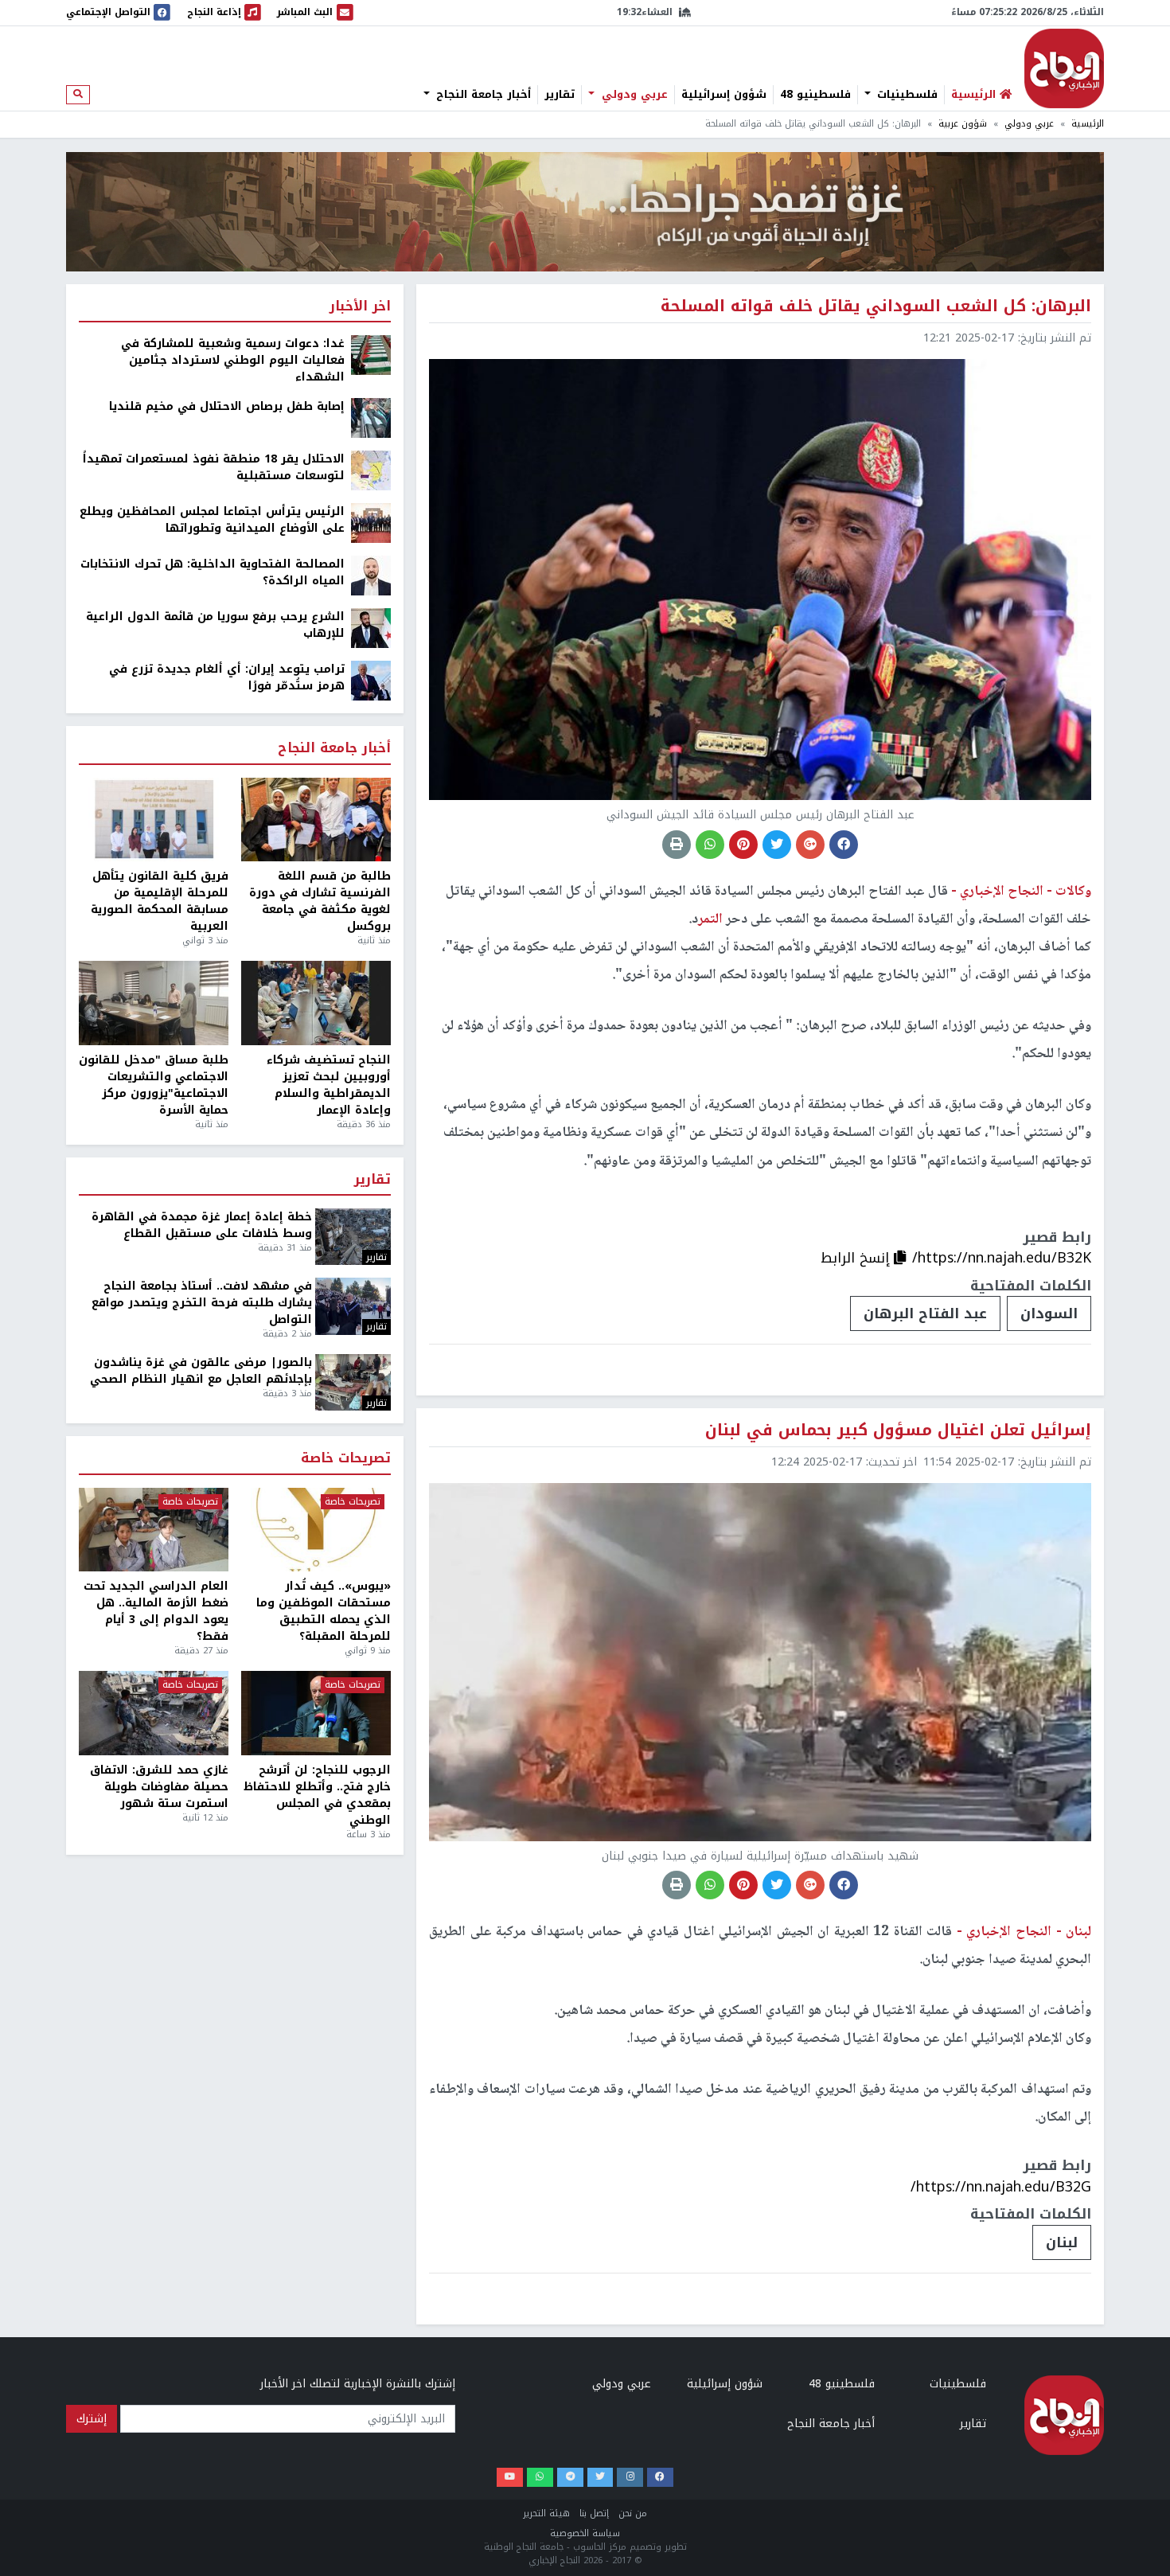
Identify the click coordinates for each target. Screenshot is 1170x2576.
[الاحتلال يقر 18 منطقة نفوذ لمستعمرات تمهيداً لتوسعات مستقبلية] (371, 470)
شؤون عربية (963, 124)
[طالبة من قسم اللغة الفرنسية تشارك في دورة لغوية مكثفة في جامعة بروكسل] (316, 820)
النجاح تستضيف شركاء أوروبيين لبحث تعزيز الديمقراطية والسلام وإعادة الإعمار (329, 1085)
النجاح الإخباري (1064, 68)
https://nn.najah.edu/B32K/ (1002, 1258)
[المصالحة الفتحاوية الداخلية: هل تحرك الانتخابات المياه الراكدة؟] (371, 575)
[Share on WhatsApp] (710, 845)
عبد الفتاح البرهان (925, 1313)
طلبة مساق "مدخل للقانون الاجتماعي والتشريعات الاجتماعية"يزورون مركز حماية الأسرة (154, 1085)
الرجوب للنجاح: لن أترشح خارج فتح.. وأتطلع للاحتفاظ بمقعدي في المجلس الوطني (317, 1795)
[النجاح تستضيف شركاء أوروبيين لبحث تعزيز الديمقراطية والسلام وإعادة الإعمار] (316, 1003)
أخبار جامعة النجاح (482, 95)
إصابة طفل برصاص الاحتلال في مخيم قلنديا (227, 406)
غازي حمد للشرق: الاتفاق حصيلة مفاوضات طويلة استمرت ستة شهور (159, 1787)
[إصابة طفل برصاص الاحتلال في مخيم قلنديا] (371, 418)
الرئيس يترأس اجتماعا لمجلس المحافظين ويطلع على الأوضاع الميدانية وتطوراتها (212, 520)
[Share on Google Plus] (810, 845)
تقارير (560, 95)
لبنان (1062, 2242)
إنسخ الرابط (857, 1258)
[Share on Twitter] (777, 845)
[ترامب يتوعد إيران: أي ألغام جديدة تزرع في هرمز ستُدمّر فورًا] (371, 680)
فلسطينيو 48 (815, 95)
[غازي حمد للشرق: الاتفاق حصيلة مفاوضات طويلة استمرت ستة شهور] (154, 1713)
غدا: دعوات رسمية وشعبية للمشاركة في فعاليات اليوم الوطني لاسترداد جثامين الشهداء (233, 360)
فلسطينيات (905, 95)
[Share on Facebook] (844, 845)
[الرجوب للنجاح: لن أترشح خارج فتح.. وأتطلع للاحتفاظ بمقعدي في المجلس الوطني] (316, 1713)
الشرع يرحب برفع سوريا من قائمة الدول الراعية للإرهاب (215, 625)
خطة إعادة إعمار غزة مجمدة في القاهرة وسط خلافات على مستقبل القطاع (202, 1225)
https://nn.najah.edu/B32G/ (1001, 2187)
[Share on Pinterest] (743, 845)
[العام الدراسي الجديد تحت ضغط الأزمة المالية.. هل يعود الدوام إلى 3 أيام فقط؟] (154, 1530)
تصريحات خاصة (346, 1459)
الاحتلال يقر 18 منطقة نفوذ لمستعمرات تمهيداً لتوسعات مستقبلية (214, 467)
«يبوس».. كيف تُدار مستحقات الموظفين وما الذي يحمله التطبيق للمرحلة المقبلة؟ (324, 1611)
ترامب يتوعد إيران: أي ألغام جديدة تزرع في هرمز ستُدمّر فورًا (227, 677)
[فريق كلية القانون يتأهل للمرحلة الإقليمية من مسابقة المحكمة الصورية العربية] (154, 820)
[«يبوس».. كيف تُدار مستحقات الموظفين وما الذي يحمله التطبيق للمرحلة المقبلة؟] (316, 1530)
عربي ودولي (633, 95)
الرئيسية (1088, 124)
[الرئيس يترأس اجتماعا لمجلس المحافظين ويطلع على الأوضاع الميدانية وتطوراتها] (371, 523)
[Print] (677, 845)
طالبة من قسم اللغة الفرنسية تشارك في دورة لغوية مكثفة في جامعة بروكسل (320, 901)
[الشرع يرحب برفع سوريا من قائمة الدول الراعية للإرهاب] (371, 628)
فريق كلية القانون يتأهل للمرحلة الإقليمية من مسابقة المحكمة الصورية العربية (160, 901)
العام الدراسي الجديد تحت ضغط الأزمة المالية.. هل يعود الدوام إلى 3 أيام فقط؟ (156, 1611)
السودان (1049, 1313)
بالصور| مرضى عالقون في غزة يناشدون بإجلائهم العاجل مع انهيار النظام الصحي (201, 1371)
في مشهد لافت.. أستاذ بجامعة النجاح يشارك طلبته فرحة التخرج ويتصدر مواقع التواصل (202, 1303)
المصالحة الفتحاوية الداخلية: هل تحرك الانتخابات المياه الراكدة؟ (213, 572)
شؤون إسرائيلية (724, 95)
